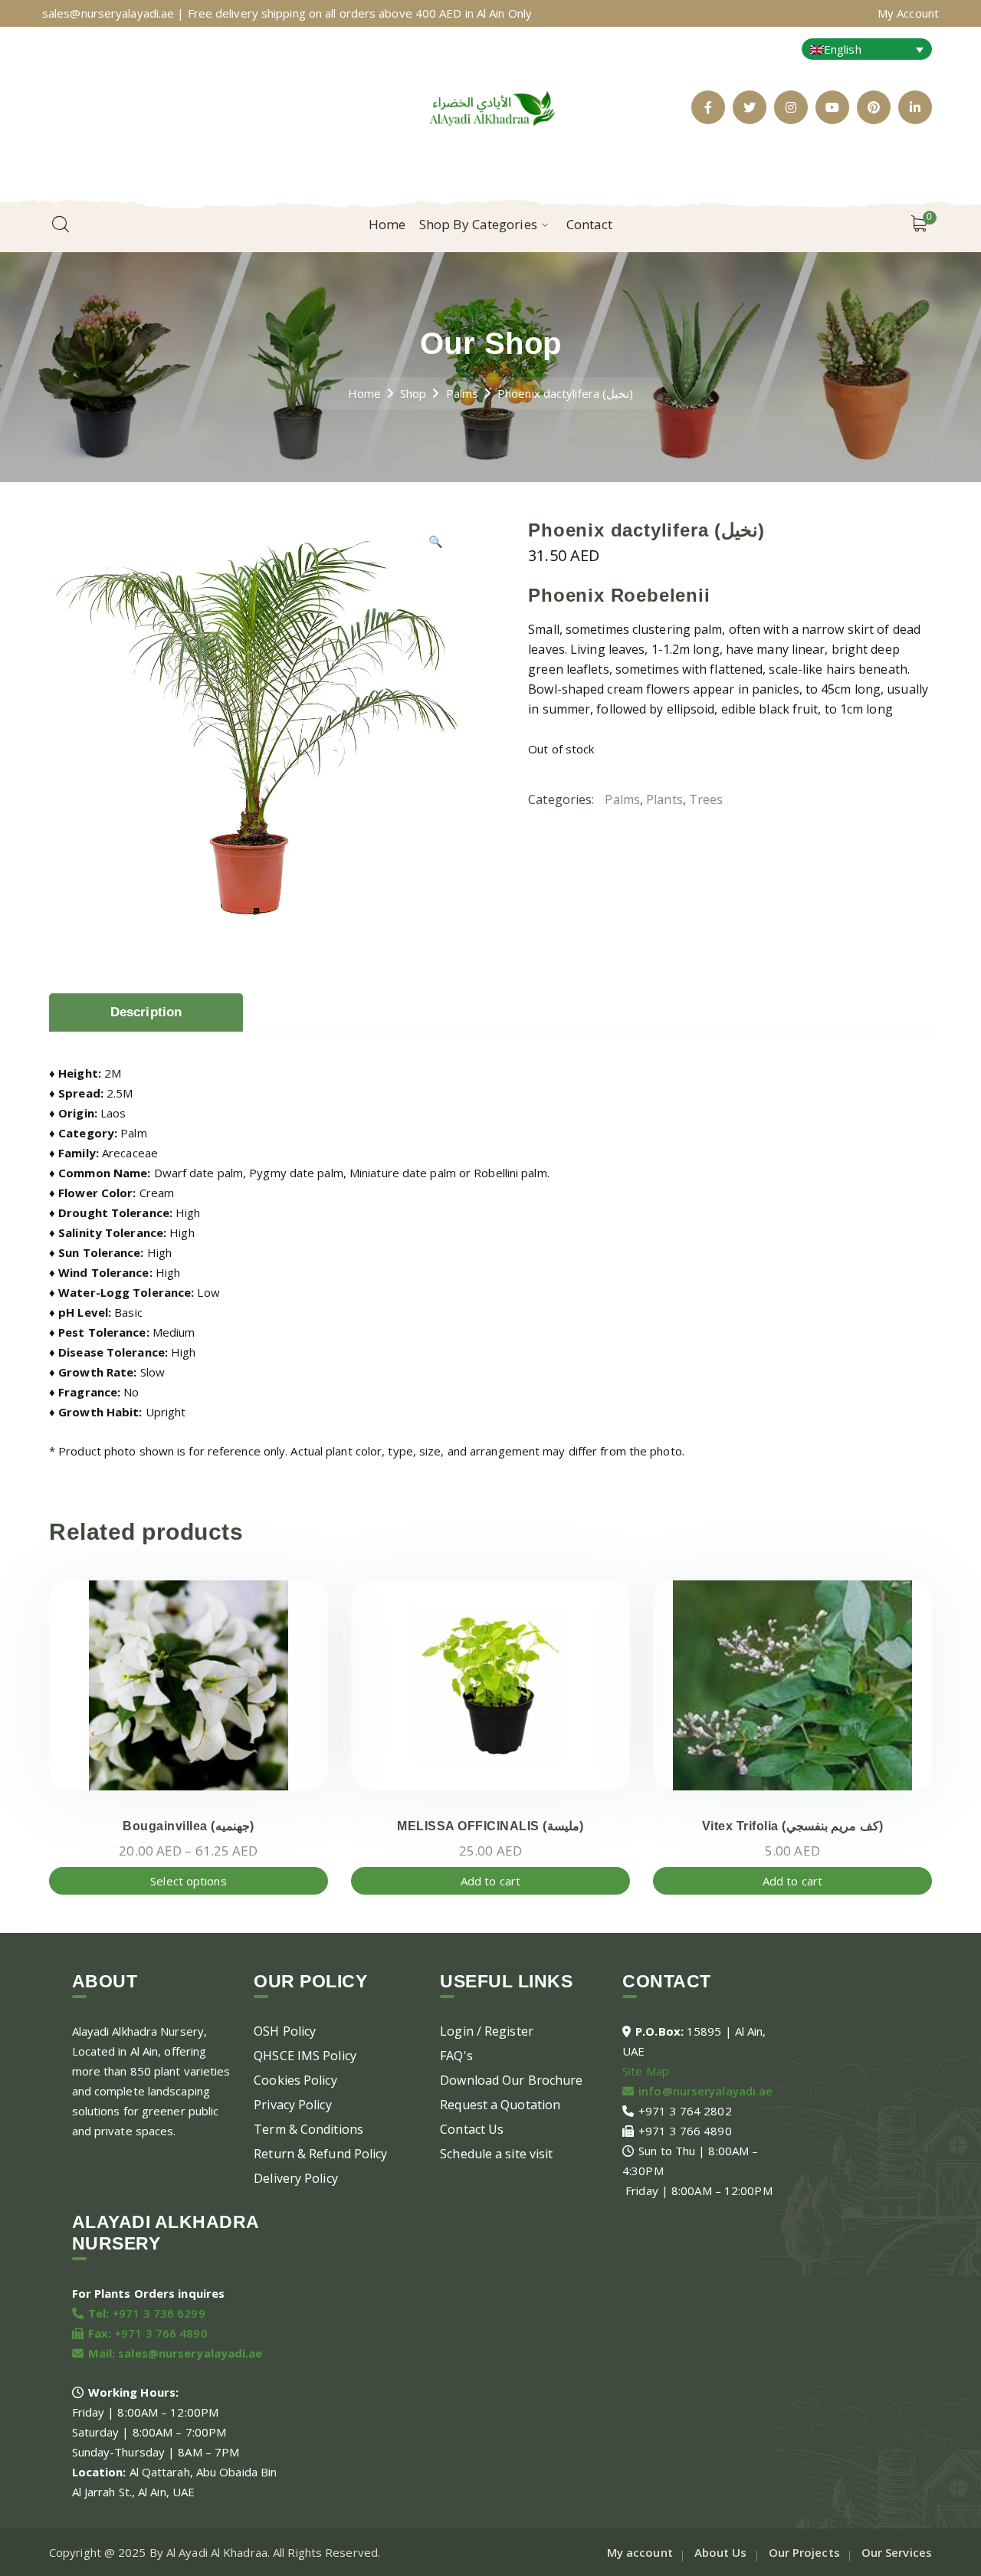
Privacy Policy (292, 2105)
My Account (908, 13)
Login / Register (487, 2031)
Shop (413, 393)
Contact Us (472, 2129)
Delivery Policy (296, 2178)
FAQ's (456, 2056)
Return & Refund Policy (320, 2154)
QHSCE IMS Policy (305, 2056)
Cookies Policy (295, 2080)
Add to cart (490, 1881)
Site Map (646, 2071)
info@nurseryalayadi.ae (705, 2091)
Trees (706, 799)
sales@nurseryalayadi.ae (190, 2353)
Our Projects (804, 2552)
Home (364, 393)
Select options (188, 1881)
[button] (436, 546)
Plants (664, 799)
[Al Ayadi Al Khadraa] (490, 106)
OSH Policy (285, 2031)
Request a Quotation (500, 2105)
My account (640, 2552)
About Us (721, 2552)
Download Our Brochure (511, 2080)
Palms (463, 393)
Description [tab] (146, 1012)
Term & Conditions (308, 2129)
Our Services (897, 2552)
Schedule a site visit (496, 2154)
